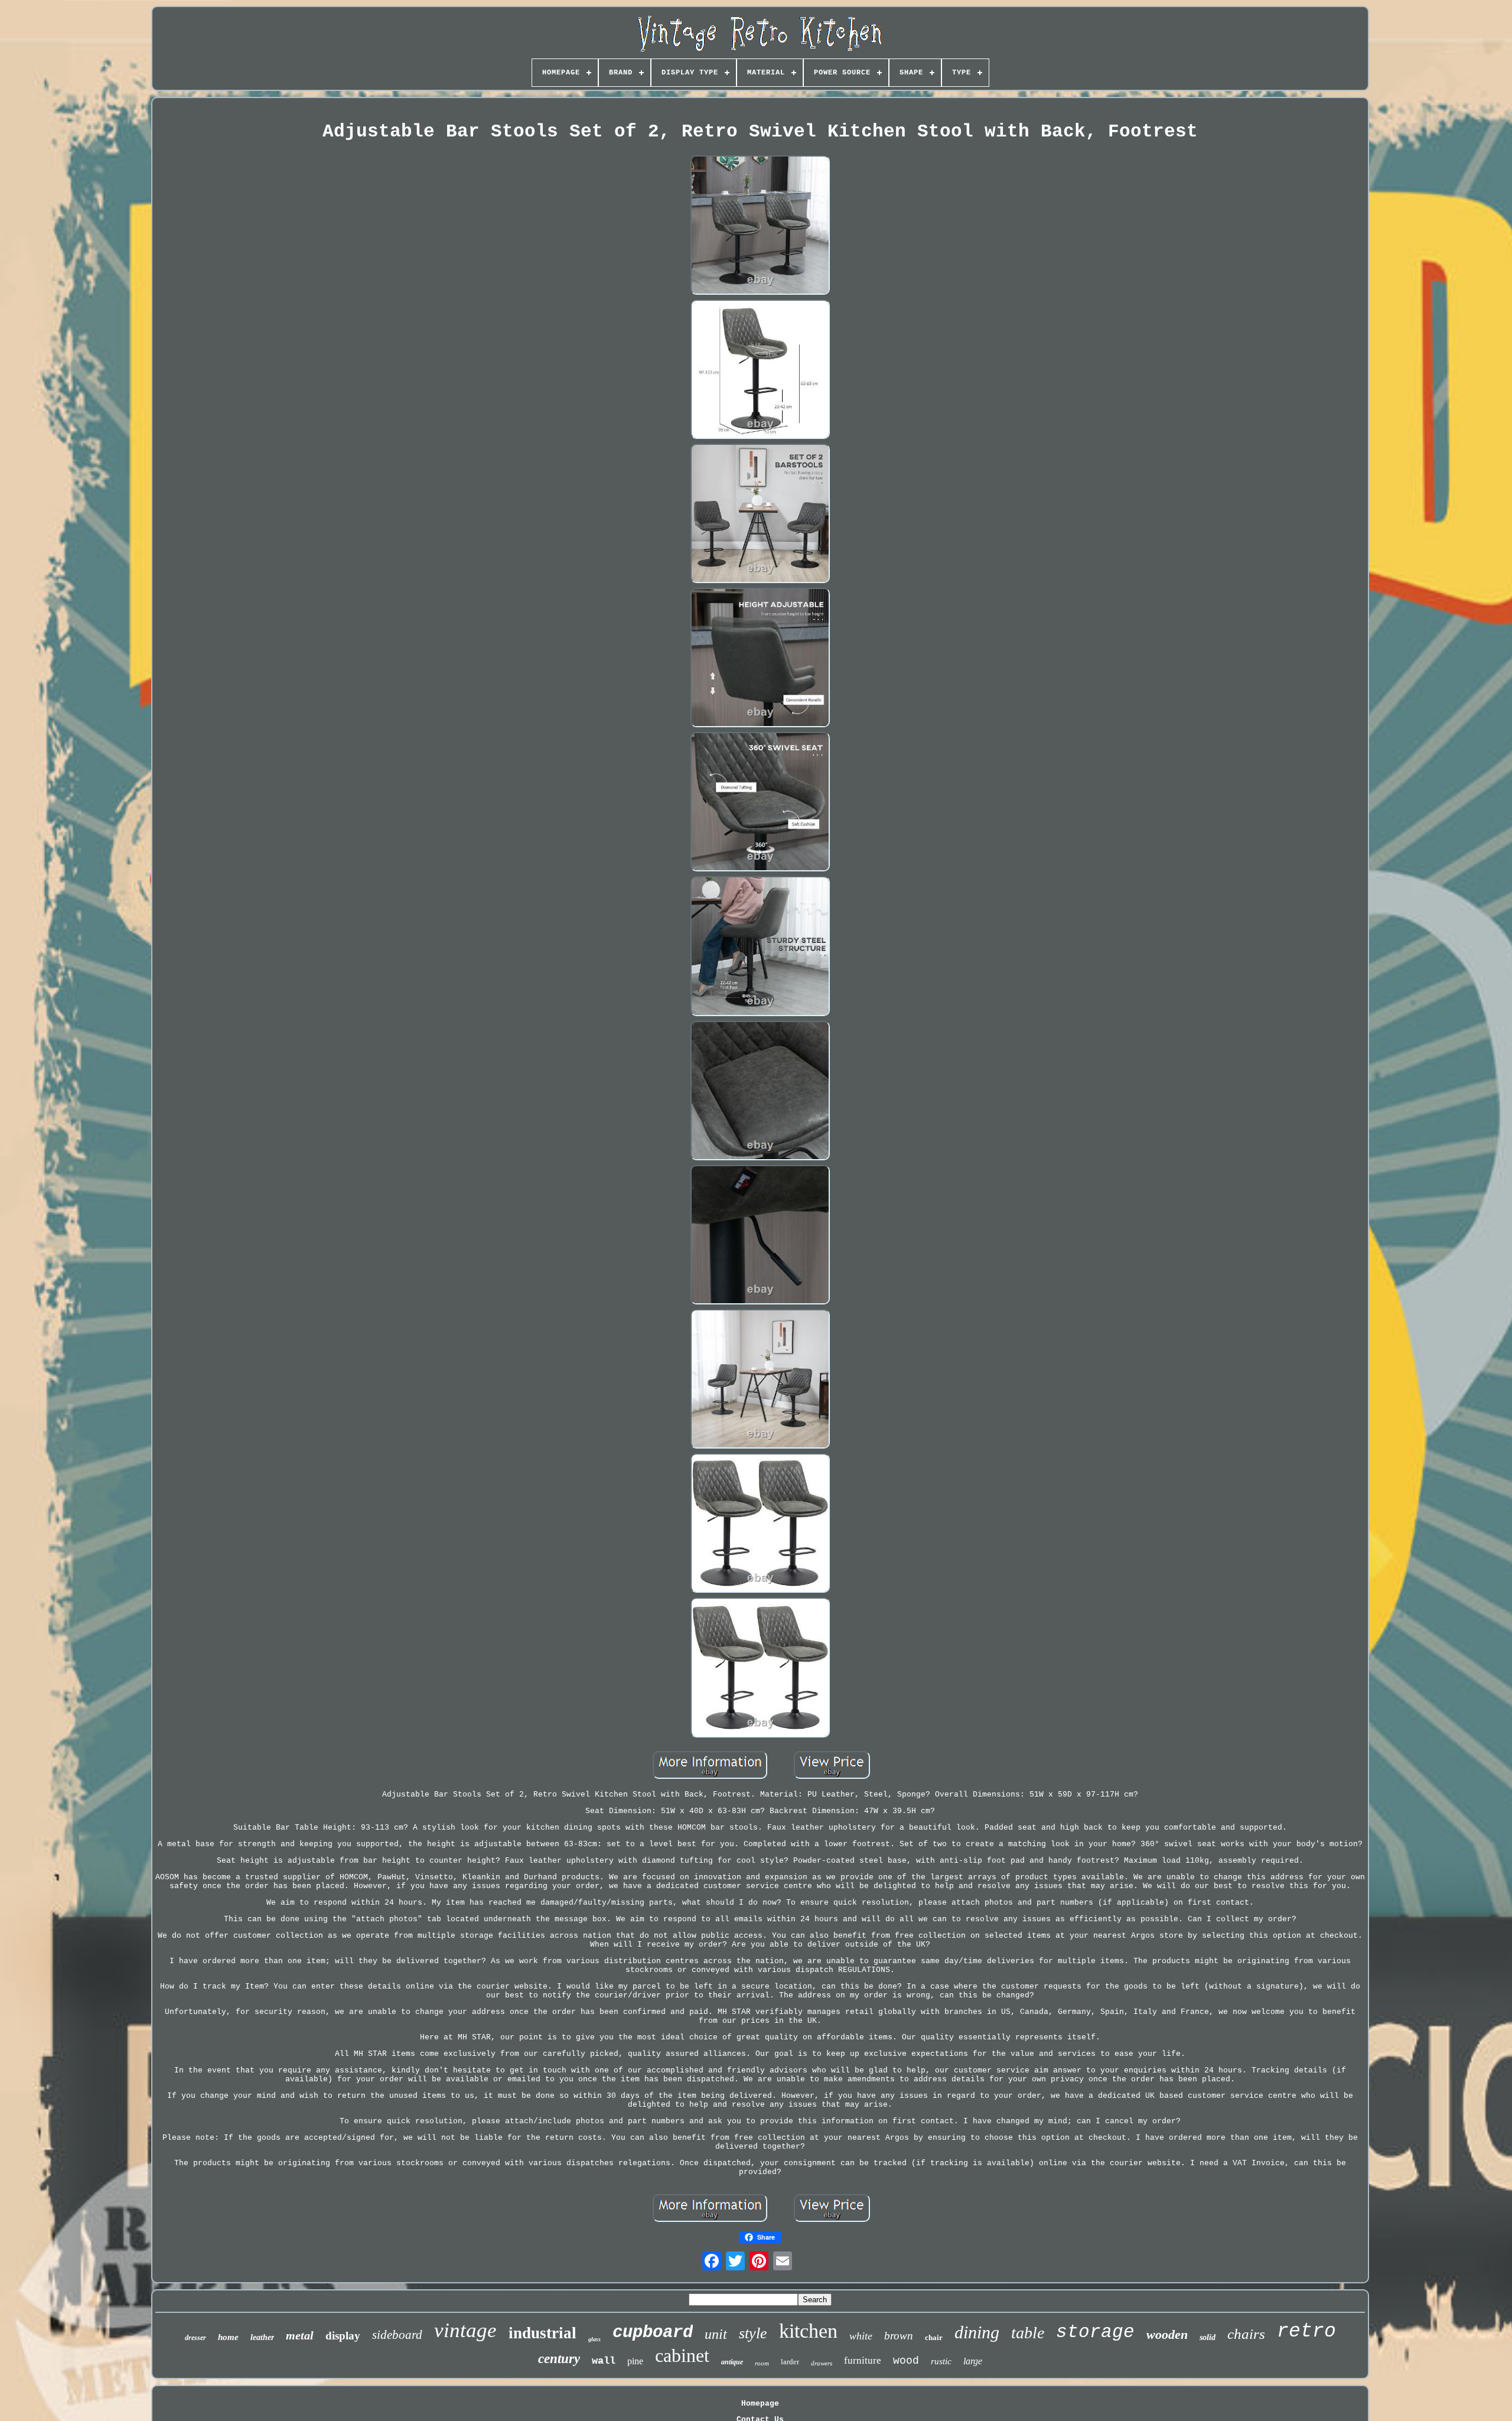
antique (732, 2362)
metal (300, 2335)
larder (790, 2362)
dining (977, 2332)
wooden (1167, 2334)
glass (594, 2339)
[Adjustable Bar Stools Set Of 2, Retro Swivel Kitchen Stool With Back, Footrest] (760, 226)
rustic (941, 2361)
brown (899, 2336)
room (762, 2363)
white (861, 2336)
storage (1095, 2332)
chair (934, 2337)
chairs (1246, 2334)
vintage (465, 2330)
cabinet (682, 2355)
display (343, 2336)
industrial (542, 2333)
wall (604, 2361)
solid (1208, 2337)
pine (635, 2361)
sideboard (397, 2335)
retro (1306, 2331)
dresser (195, 2338)
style (753, 2333)
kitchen (808, 2331)
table (1028, 2333)
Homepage (760, 2404)
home (228, 2337)
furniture (863, 2360)
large (973, 2361)
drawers (822, 2363)
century (559, 2359)
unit (716, 2334)
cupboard (653, 2333)
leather (262, 2337)
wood (906, 2361)
